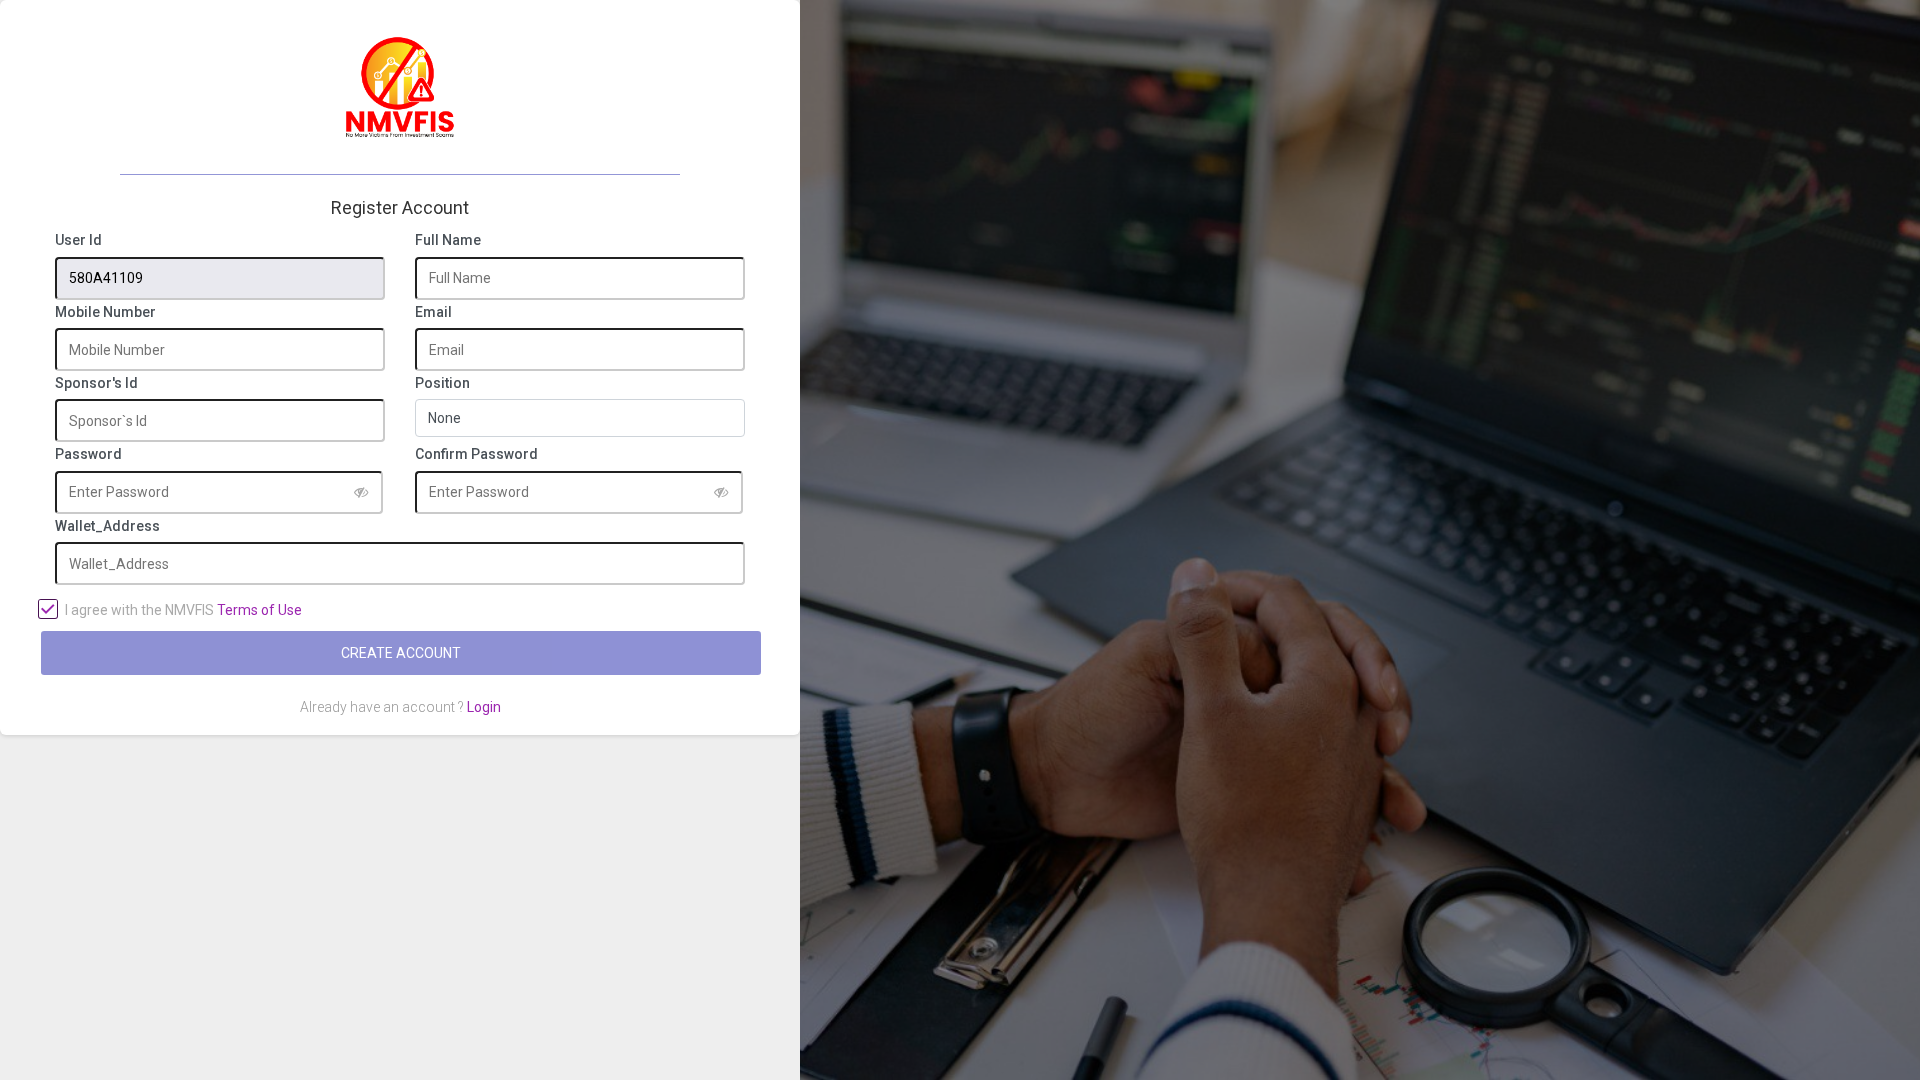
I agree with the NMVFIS (183, 610)
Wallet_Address (107, 526)
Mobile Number (105, 312)
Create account (401, 653)
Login (484, 707)
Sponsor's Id (96, 383)
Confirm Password (476, 454)
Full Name (448, 240)
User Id (78, 240)
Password (88, 454)
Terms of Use (259, 610)
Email (433, 312)
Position (442, 383)
